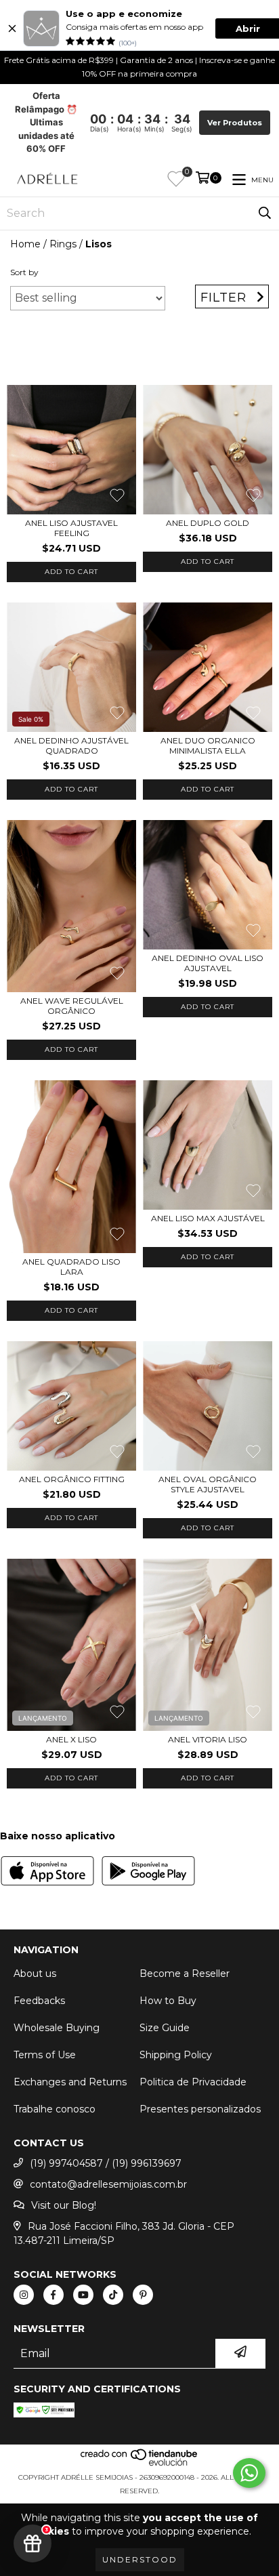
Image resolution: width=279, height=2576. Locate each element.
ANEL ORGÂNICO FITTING (72, 1479)
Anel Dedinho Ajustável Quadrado (71, 745)
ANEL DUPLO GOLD (208, 523)
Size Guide (165, 2028)
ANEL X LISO (71, 1739)
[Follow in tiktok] (113, 2295)
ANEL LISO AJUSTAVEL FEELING (71, 528)
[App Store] (47, 1873)
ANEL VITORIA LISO (208, 1739)
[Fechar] (12, 28)
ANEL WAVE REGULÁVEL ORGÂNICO (72, 1006)
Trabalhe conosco (55, 2109)
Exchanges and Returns (70, 2082)
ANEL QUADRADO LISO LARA (71, 1267)
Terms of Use (45, 2055)
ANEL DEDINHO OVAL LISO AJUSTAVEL (208, 963)
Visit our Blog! (64, 2205)
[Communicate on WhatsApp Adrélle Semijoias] (249, 2473)
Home (25, 244)
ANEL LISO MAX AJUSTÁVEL (208, 1218)
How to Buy (168, 2001)
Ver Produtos (235, 123)
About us (35, 1974)
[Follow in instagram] (24, 2295)
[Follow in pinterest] (143, 2295)
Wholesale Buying (57, 2028)
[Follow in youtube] (83, 2295)
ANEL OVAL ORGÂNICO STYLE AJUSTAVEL (208, 1484)
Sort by (24, 272)
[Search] (265, 213)
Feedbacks (39, 2001)
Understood (140, 2559)
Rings (63, 244)
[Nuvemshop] (140, 2464)
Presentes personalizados (200, 2109)
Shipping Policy (176, 2055)
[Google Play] (148, 1873)
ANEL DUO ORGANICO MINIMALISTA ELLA (208, 745)
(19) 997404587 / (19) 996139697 (106, 2163)
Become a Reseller (185, 1974)
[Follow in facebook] (53, 2295)
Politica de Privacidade (193, 2082)
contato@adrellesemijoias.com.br (108, 2184)
